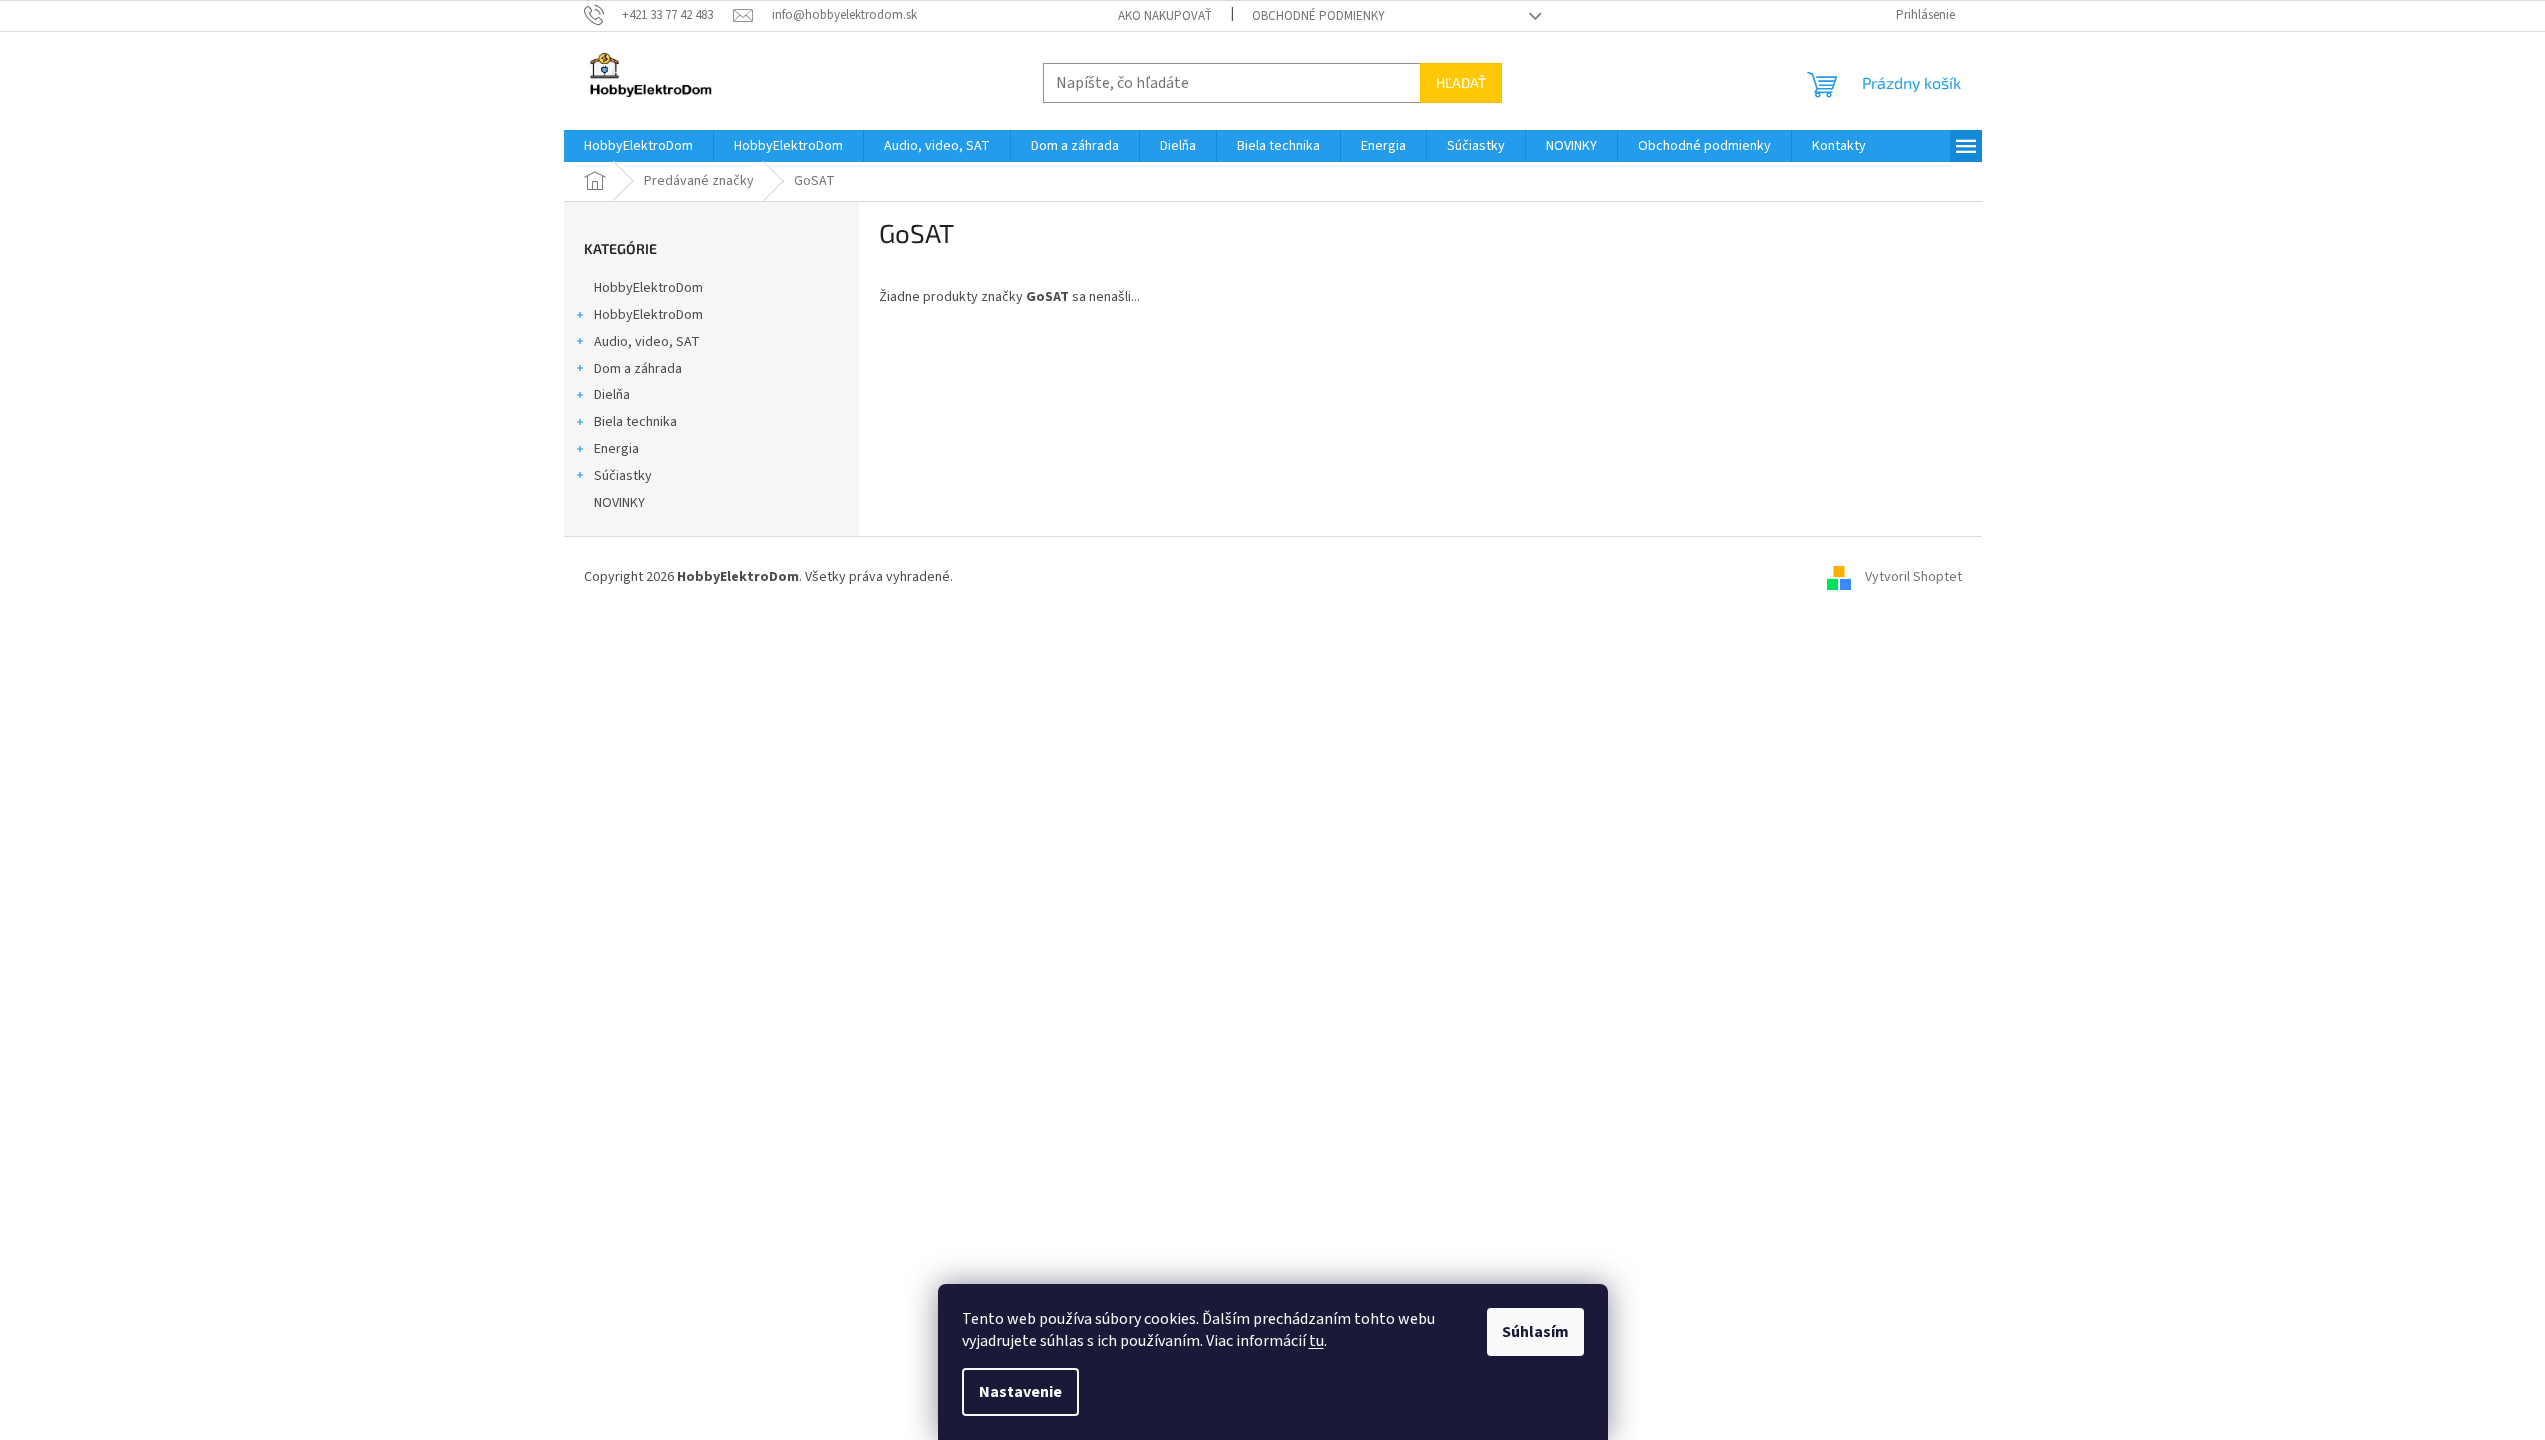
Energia (616, 449)
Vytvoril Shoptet (1913, 577)
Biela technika (635, 422)
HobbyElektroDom (648, 288)
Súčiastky (623, 476)
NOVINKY (619, 503)
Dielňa (612, 395)
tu (1316, 1341)
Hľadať (1461, 82)
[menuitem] (638, 146)
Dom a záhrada (638, 369)
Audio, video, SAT (647, 342)
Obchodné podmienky (1318, 16)
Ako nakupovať (1165, 16)
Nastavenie (1020, 1392)
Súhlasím (1535, 1332)
